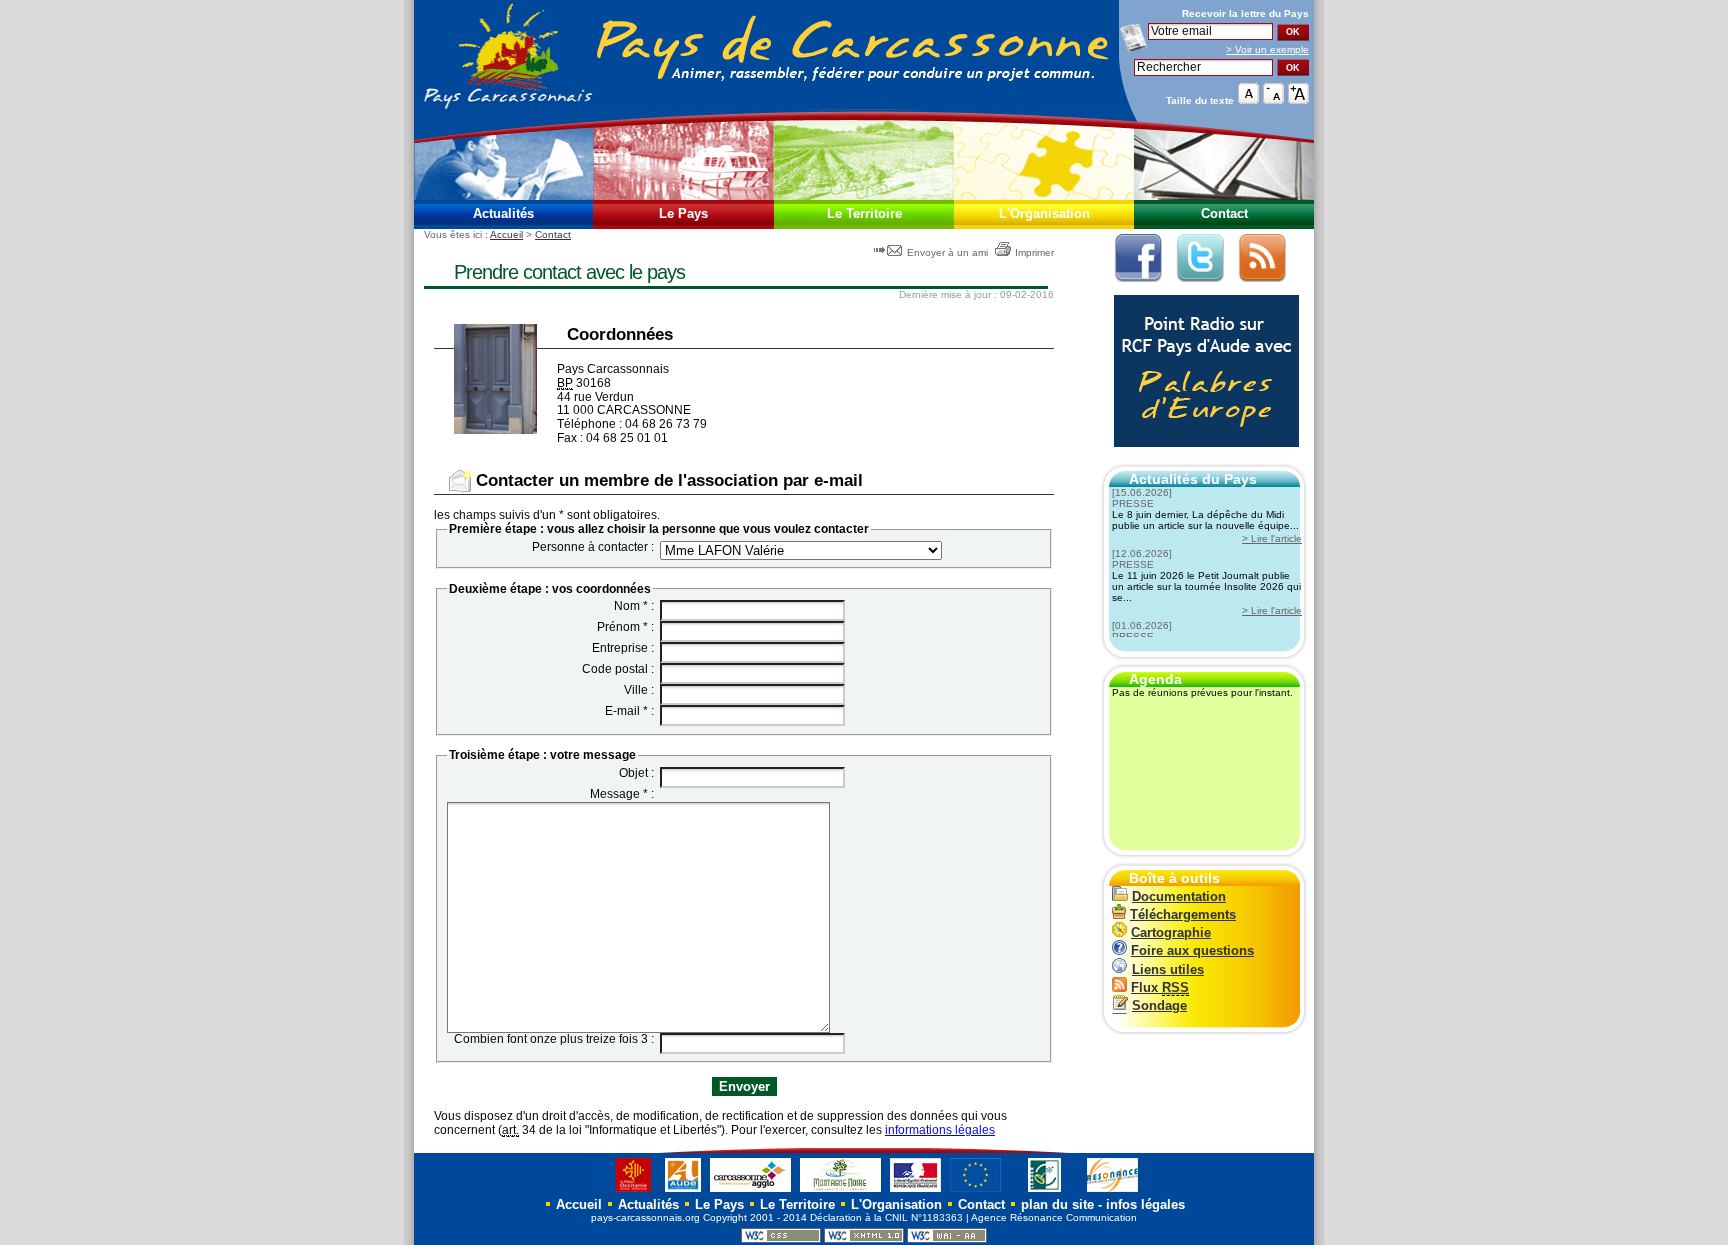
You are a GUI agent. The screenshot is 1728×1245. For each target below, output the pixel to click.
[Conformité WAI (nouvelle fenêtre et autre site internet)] (947, 1239)
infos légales (1145, 1204)
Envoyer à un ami (947, 252)
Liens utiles (1168, 969)
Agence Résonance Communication (1054, 1217)
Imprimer (1034, 252)
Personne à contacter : (593, 547)
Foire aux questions (1192, 950)
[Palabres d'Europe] (1201, 457)
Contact (1224, 213)
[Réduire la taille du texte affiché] (1273, 99)
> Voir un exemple (1267, 49)
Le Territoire (864, 213)
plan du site (1057, 1204)
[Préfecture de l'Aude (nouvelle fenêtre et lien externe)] (915, 1191)
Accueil (506, 234)
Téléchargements (1183, 914)
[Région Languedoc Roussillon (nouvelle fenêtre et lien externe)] (623, 1191)
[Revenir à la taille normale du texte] (1248, 99)
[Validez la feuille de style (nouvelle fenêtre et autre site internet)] (781, 1239)
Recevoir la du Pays (1245, 13)
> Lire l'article (1272, 538)
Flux (1160, 987)
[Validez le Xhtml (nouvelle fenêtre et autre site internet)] (864, 1239)
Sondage (1159, 1005)
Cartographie (1171, 932)
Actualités (503, 213)
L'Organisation (1044, 213)
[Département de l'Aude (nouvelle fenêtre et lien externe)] (683, 1191)
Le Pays (683, 213)
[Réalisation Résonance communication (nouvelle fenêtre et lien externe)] (1112, 1191)
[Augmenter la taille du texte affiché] (1298, 99)
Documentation (1179, 896)
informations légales (940, 1130)
